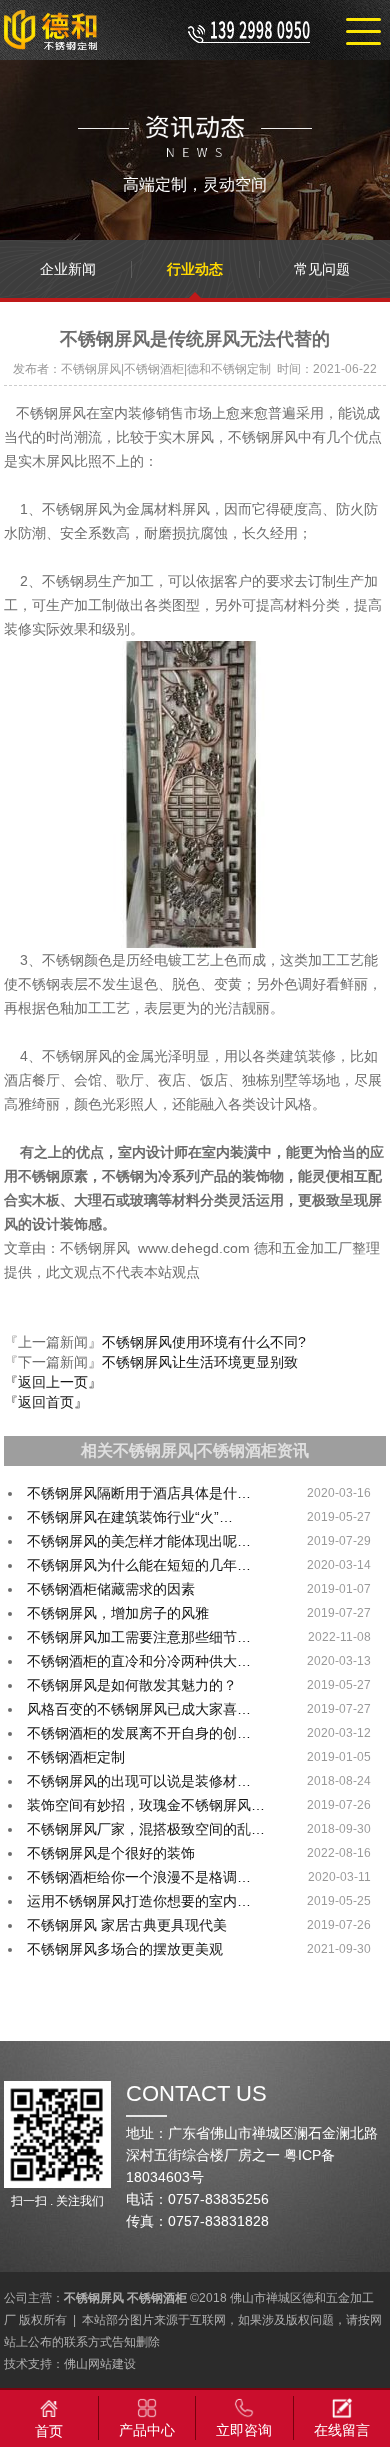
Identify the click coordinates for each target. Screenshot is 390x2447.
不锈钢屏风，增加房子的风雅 (118, 1613)
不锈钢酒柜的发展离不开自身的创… (139, 1733)
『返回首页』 (46, 1402)
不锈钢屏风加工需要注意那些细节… (139, 1637)
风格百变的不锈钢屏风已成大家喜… (139, 1709)
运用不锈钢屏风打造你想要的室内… (139, 1901)
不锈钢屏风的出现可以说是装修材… (139, 1781)
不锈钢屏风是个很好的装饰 (111, 1853)
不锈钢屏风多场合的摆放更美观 (125, 1949)
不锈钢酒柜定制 (76, 1757)
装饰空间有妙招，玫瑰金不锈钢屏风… (146, 1805)
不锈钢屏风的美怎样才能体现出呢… (139, 1541)
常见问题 (322, 269)
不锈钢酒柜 (157, 2298)
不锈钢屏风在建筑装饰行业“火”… (130, 1517)
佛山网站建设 (100, 2364)
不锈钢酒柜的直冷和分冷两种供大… (139, 1661)
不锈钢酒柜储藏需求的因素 (111, 1589)
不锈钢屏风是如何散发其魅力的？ (132, 1685)
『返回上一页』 (53, 1382)
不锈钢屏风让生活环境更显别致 (200, 1362)
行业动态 (195, 269)
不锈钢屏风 (94, 2298)
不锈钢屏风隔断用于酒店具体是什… (139, 1493)
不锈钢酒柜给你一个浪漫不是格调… (139, 1877)
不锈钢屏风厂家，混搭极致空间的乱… (146, 1829)
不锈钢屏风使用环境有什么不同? (204, 1342)
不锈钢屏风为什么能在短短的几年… (139, 1565)
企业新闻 (68, 269)
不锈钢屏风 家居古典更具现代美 (127, 1925)
